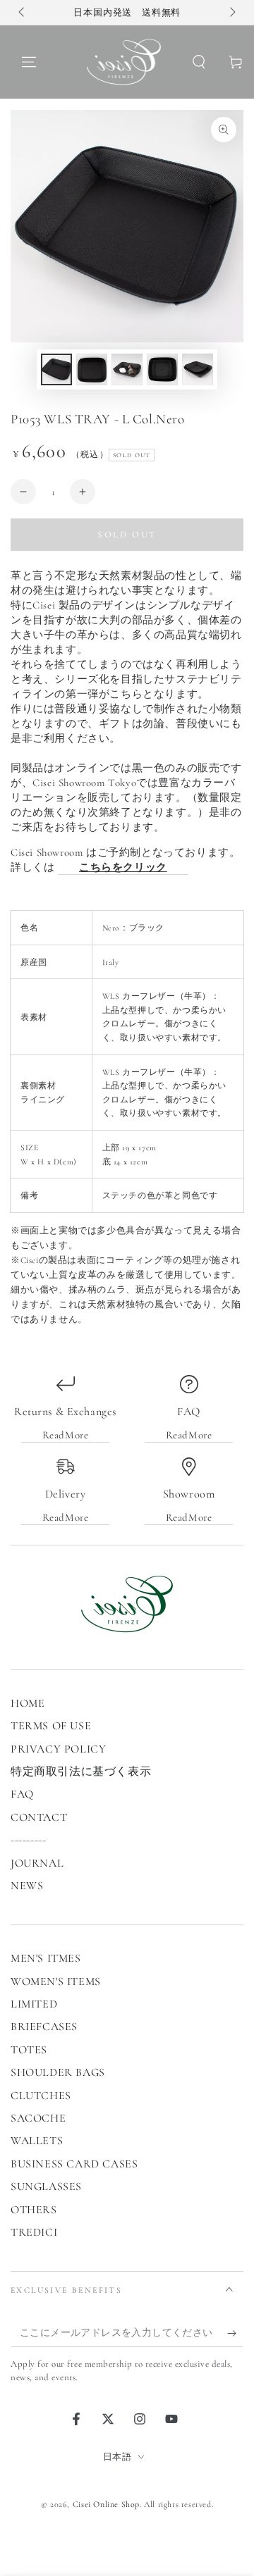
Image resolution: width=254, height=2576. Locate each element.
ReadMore (66, 1435)
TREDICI (34, 2232)
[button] (199, 62)
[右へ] (231, 13)
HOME (28, 1703)
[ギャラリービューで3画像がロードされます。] (127, 369)
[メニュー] (29, 62)
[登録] (235, 2333)
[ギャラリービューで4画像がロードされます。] (162, 369)
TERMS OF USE (51, 1726)
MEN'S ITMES (46, 1958)
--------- (28, 1840)
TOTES (29, 2050)
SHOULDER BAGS (58, 2072)
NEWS (27, 1886)
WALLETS (37, 2141)
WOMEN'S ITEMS (56, 1981)
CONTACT (39, 1817)
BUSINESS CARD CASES (74, 2164)
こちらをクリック (123, 867)
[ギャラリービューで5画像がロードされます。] (198, 369)
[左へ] (23, 13)
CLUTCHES (41, 2096)
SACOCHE (38, 2118)
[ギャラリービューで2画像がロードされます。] (92, 369)
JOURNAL (37, 1863)
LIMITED (34, 2004)
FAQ (22, 1794)
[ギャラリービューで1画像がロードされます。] (56, 369)
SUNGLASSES (46, 2186)
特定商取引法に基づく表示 (81, 1772)
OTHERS (34, 2210)
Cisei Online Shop (106, 2504)
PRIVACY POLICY (58, 1749)
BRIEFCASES (44, 2027)
